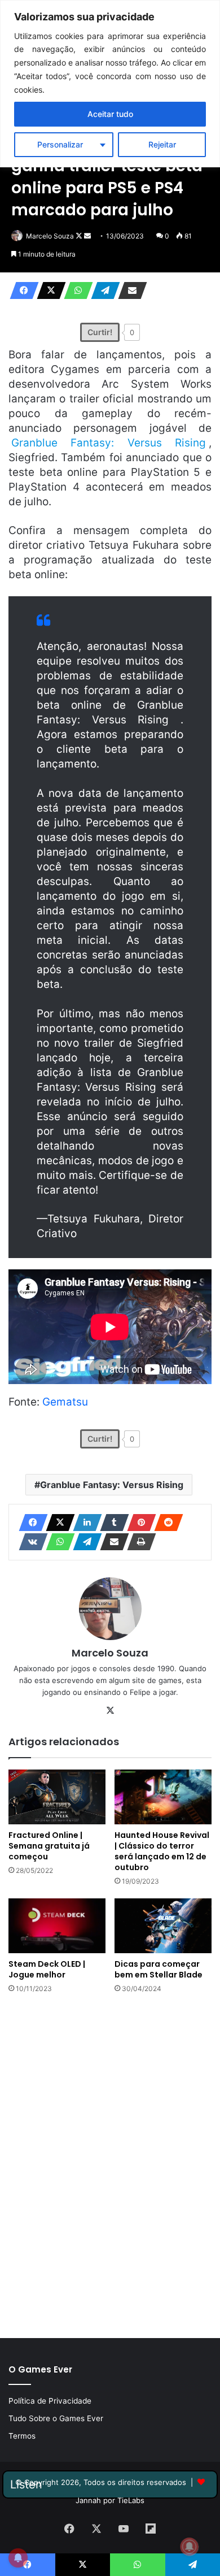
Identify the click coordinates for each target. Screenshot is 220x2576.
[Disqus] (110, 2165)
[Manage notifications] (190, 2547)
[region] (110, 84)
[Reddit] (165, 1523)
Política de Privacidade (50, 2401)
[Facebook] (21, 290)
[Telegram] (102, 290)
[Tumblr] (111, 1523)
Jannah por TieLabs (110, 2500)
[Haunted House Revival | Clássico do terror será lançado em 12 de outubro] (163, 1797)
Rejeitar (162, 144)
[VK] (30, 1542)
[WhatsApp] (75, 290)
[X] (48, 290)
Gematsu (65, 1402)
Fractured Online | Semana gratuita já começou (49, 1846)
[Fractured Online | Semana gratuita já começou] (57, 1797)
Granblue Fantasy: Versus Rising (112, 1485)
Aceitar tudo (110, 114)
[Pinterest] (138, 1523)
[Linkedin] (84, 1523)
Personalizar (60, 144)
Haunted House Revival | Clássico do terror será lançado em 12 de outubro (162, 1851)
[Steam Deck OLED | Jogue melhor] (57, 1926)
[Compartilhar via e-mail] (129, 290)
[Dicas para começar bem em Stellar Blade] (163, 1926)
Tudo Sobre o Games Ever (56, 2418)
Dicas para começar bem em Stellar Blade (159, 1969)
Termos (22, 2436)
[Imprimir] (138, 1542)
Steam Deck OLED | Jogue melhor (47, 1969)
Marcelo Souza (50, 236)
